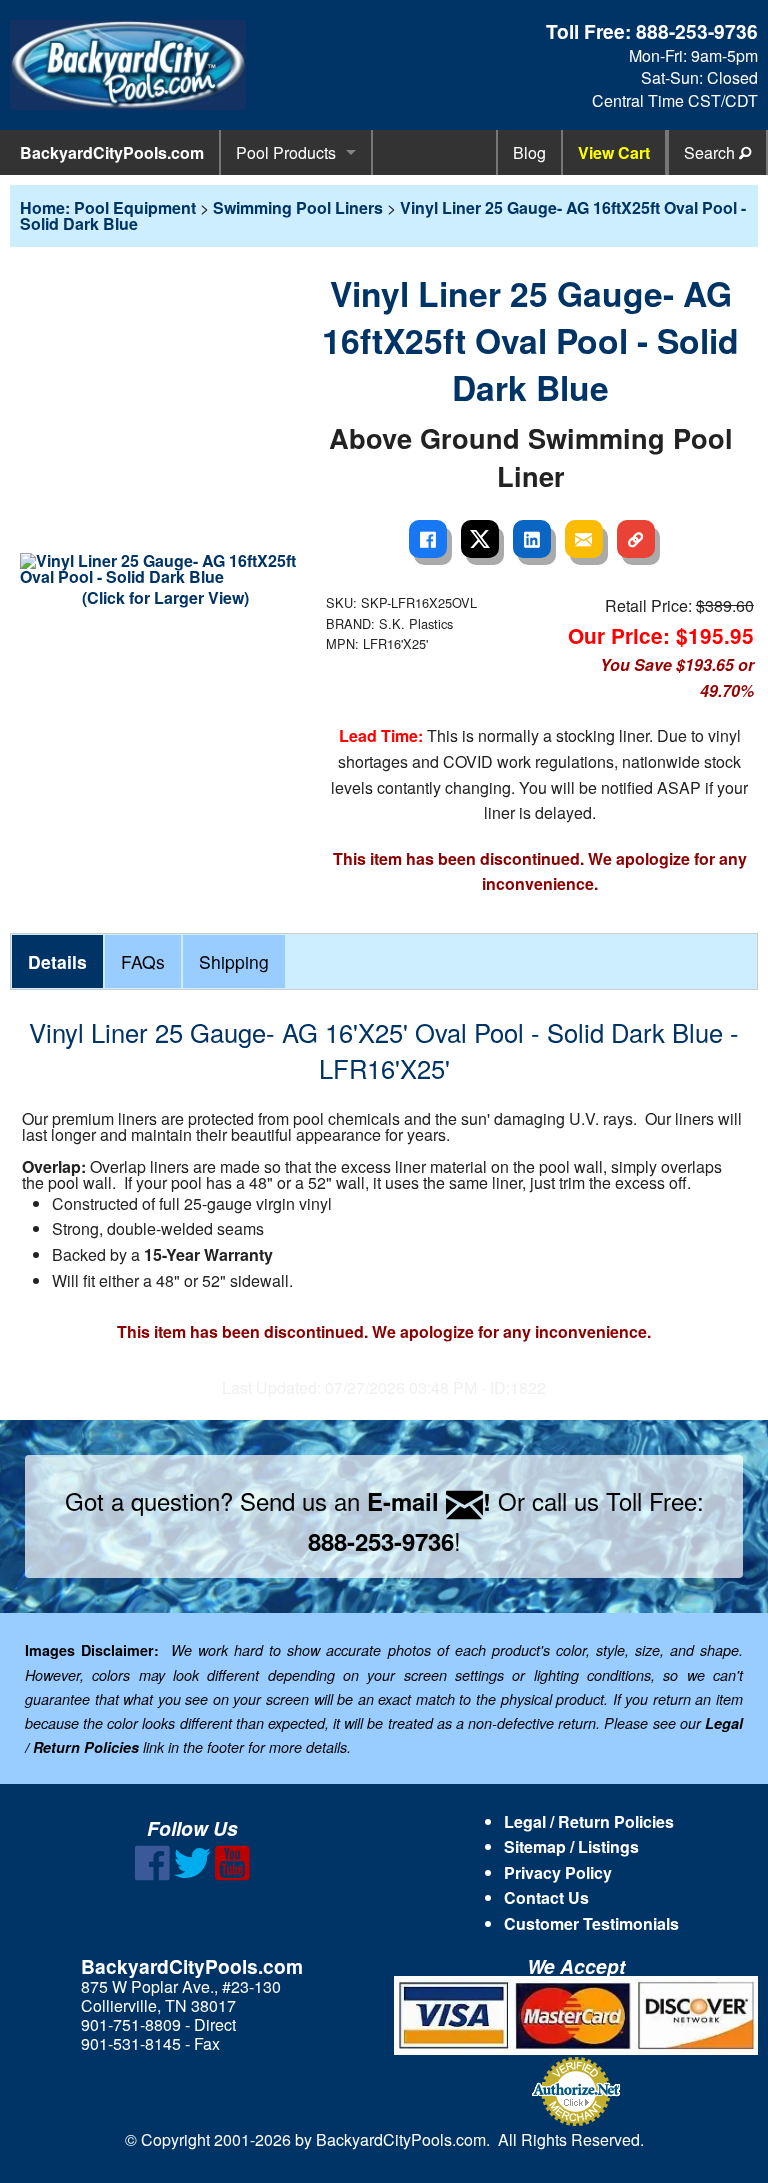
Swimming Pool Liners (298, 207)
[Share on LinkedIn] (532, 539)
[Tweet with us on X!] (192, 1874)
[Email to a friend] (584, 539)
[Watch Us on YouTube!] (232, 1874)
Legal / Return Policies (589, 1821)
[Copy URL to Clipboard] (636, 539)
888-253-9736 (697, 31)
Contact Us (546, 1897)
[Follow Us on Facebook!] (152, 1874)
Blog (529, 152)
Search (711, 152)
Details (57, 961)
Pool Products (286, 152)
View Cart (614, 152)
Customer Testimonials (591, 1923)
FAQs (143, 961)
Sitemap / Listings (571, 1846)
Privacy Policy (558, 1872)
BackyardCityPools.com (112, 152)
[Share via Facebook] (428, 539)
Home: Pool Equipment (108, 207)
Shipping (234, 961)
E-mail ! (429, 1501)
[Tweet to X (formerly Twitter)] (480, 539)
